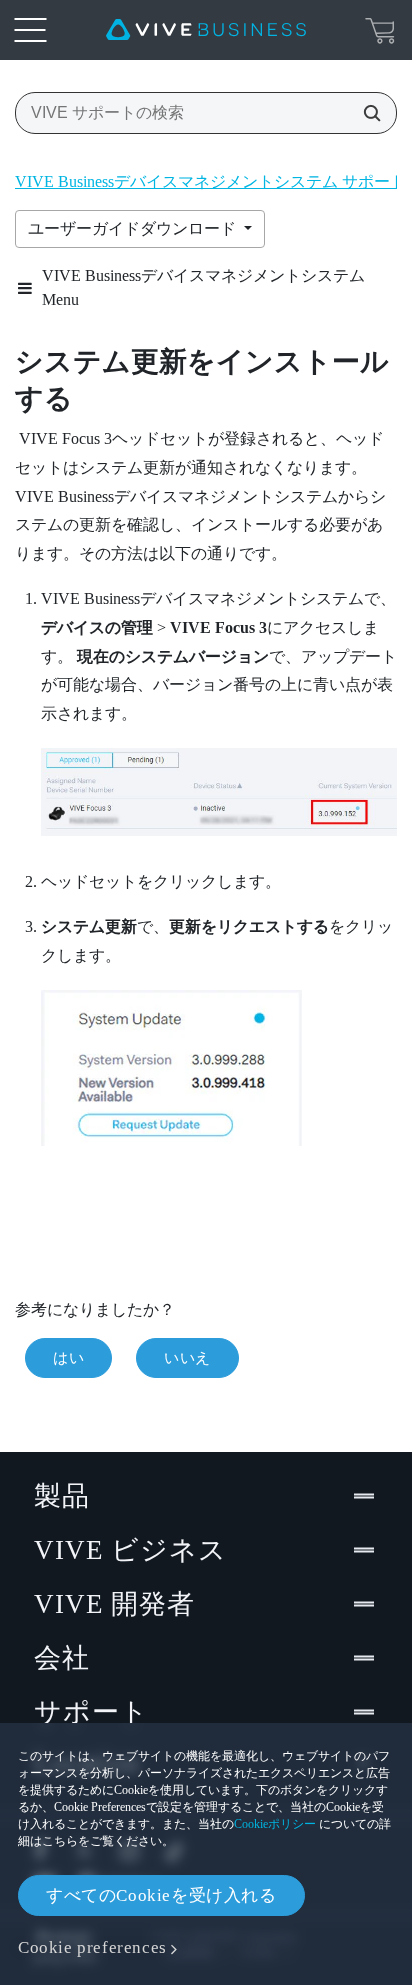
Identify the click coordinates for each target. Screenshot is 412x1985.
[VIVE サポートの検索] (366, 113)
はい (68, 1358)
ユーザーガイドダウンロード (134, 228)
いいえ (187, 1358)
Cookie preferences (92, 1947)
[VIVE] (206, 30)
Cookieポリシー (275, 1824)
